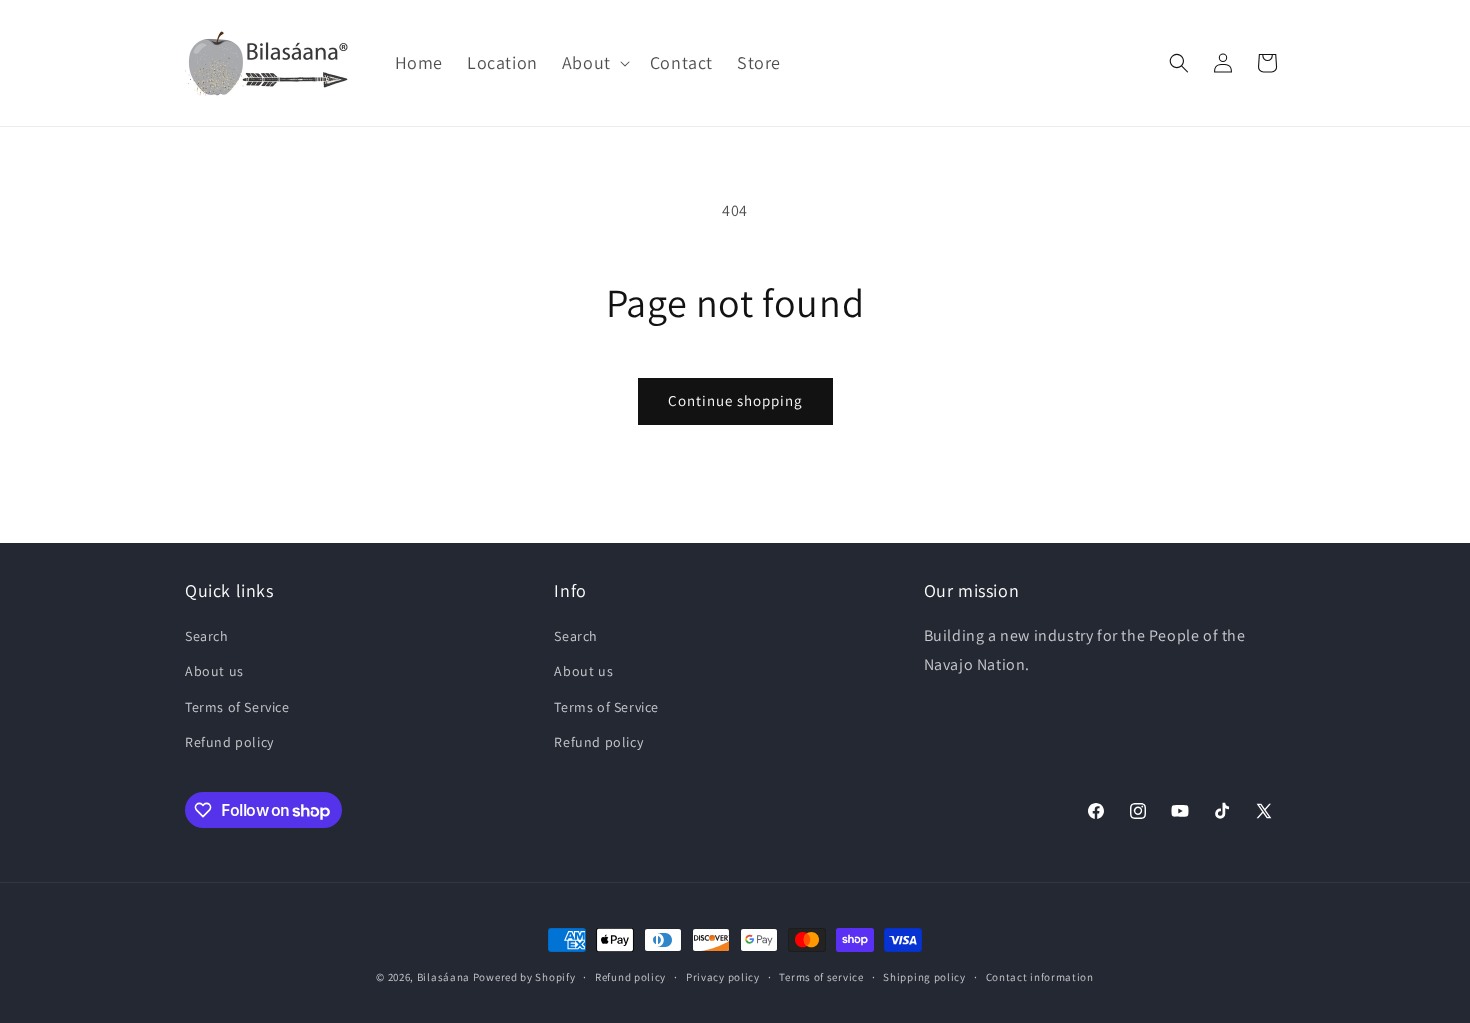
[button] (594, 62)
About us (214, 671)
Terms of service (821, 977)
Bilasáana (443, 977)
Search (207, 636)
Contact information (1040, 977)
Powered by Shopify (524, 977)
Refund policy (229, 742)
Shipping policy (924, 977)
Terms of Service (237, 707)
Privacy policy (723, 977)
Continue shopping (735, 400)
